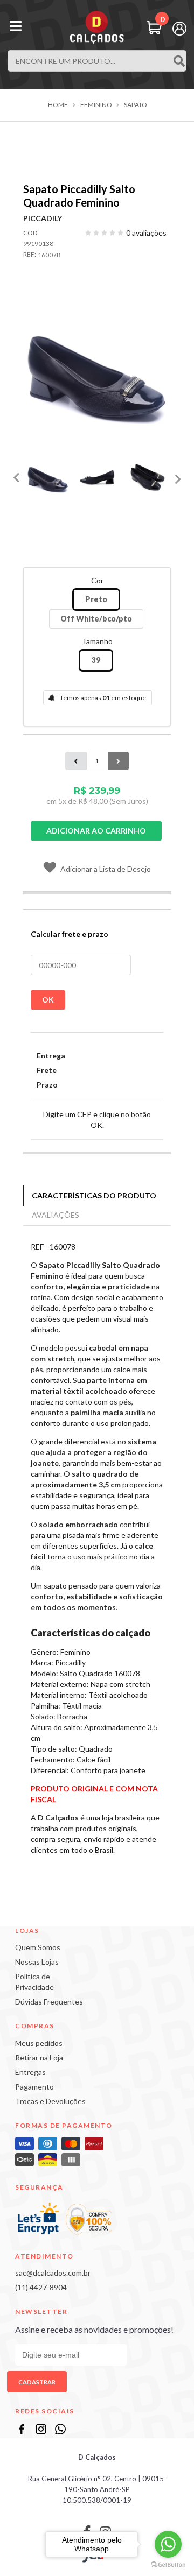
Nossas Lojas (37, 1962)
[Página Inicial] (97, 27)
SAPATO (136, 105)
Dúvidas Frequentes (49, 2002)
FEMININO (96, 105)
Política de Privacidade (34, 1982)
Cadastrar (37, 2382)
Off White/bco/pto (96, 619)
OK (48, 1000)
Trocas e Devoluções (50, 2101)
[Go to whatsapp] (168, 2544)
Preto (96, 599)
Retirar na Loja (39, 2058)
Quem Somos (38, 1947)
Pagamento (34, 2087)
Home (58, 105)
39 (96, 660)
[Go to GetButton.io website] (168, 2565)
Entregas (30, 2072)
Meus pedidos (39, 2043)
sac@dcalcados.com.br (53, 2273)
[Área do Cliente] (179, 27)
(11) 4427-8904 (41, 2287)
